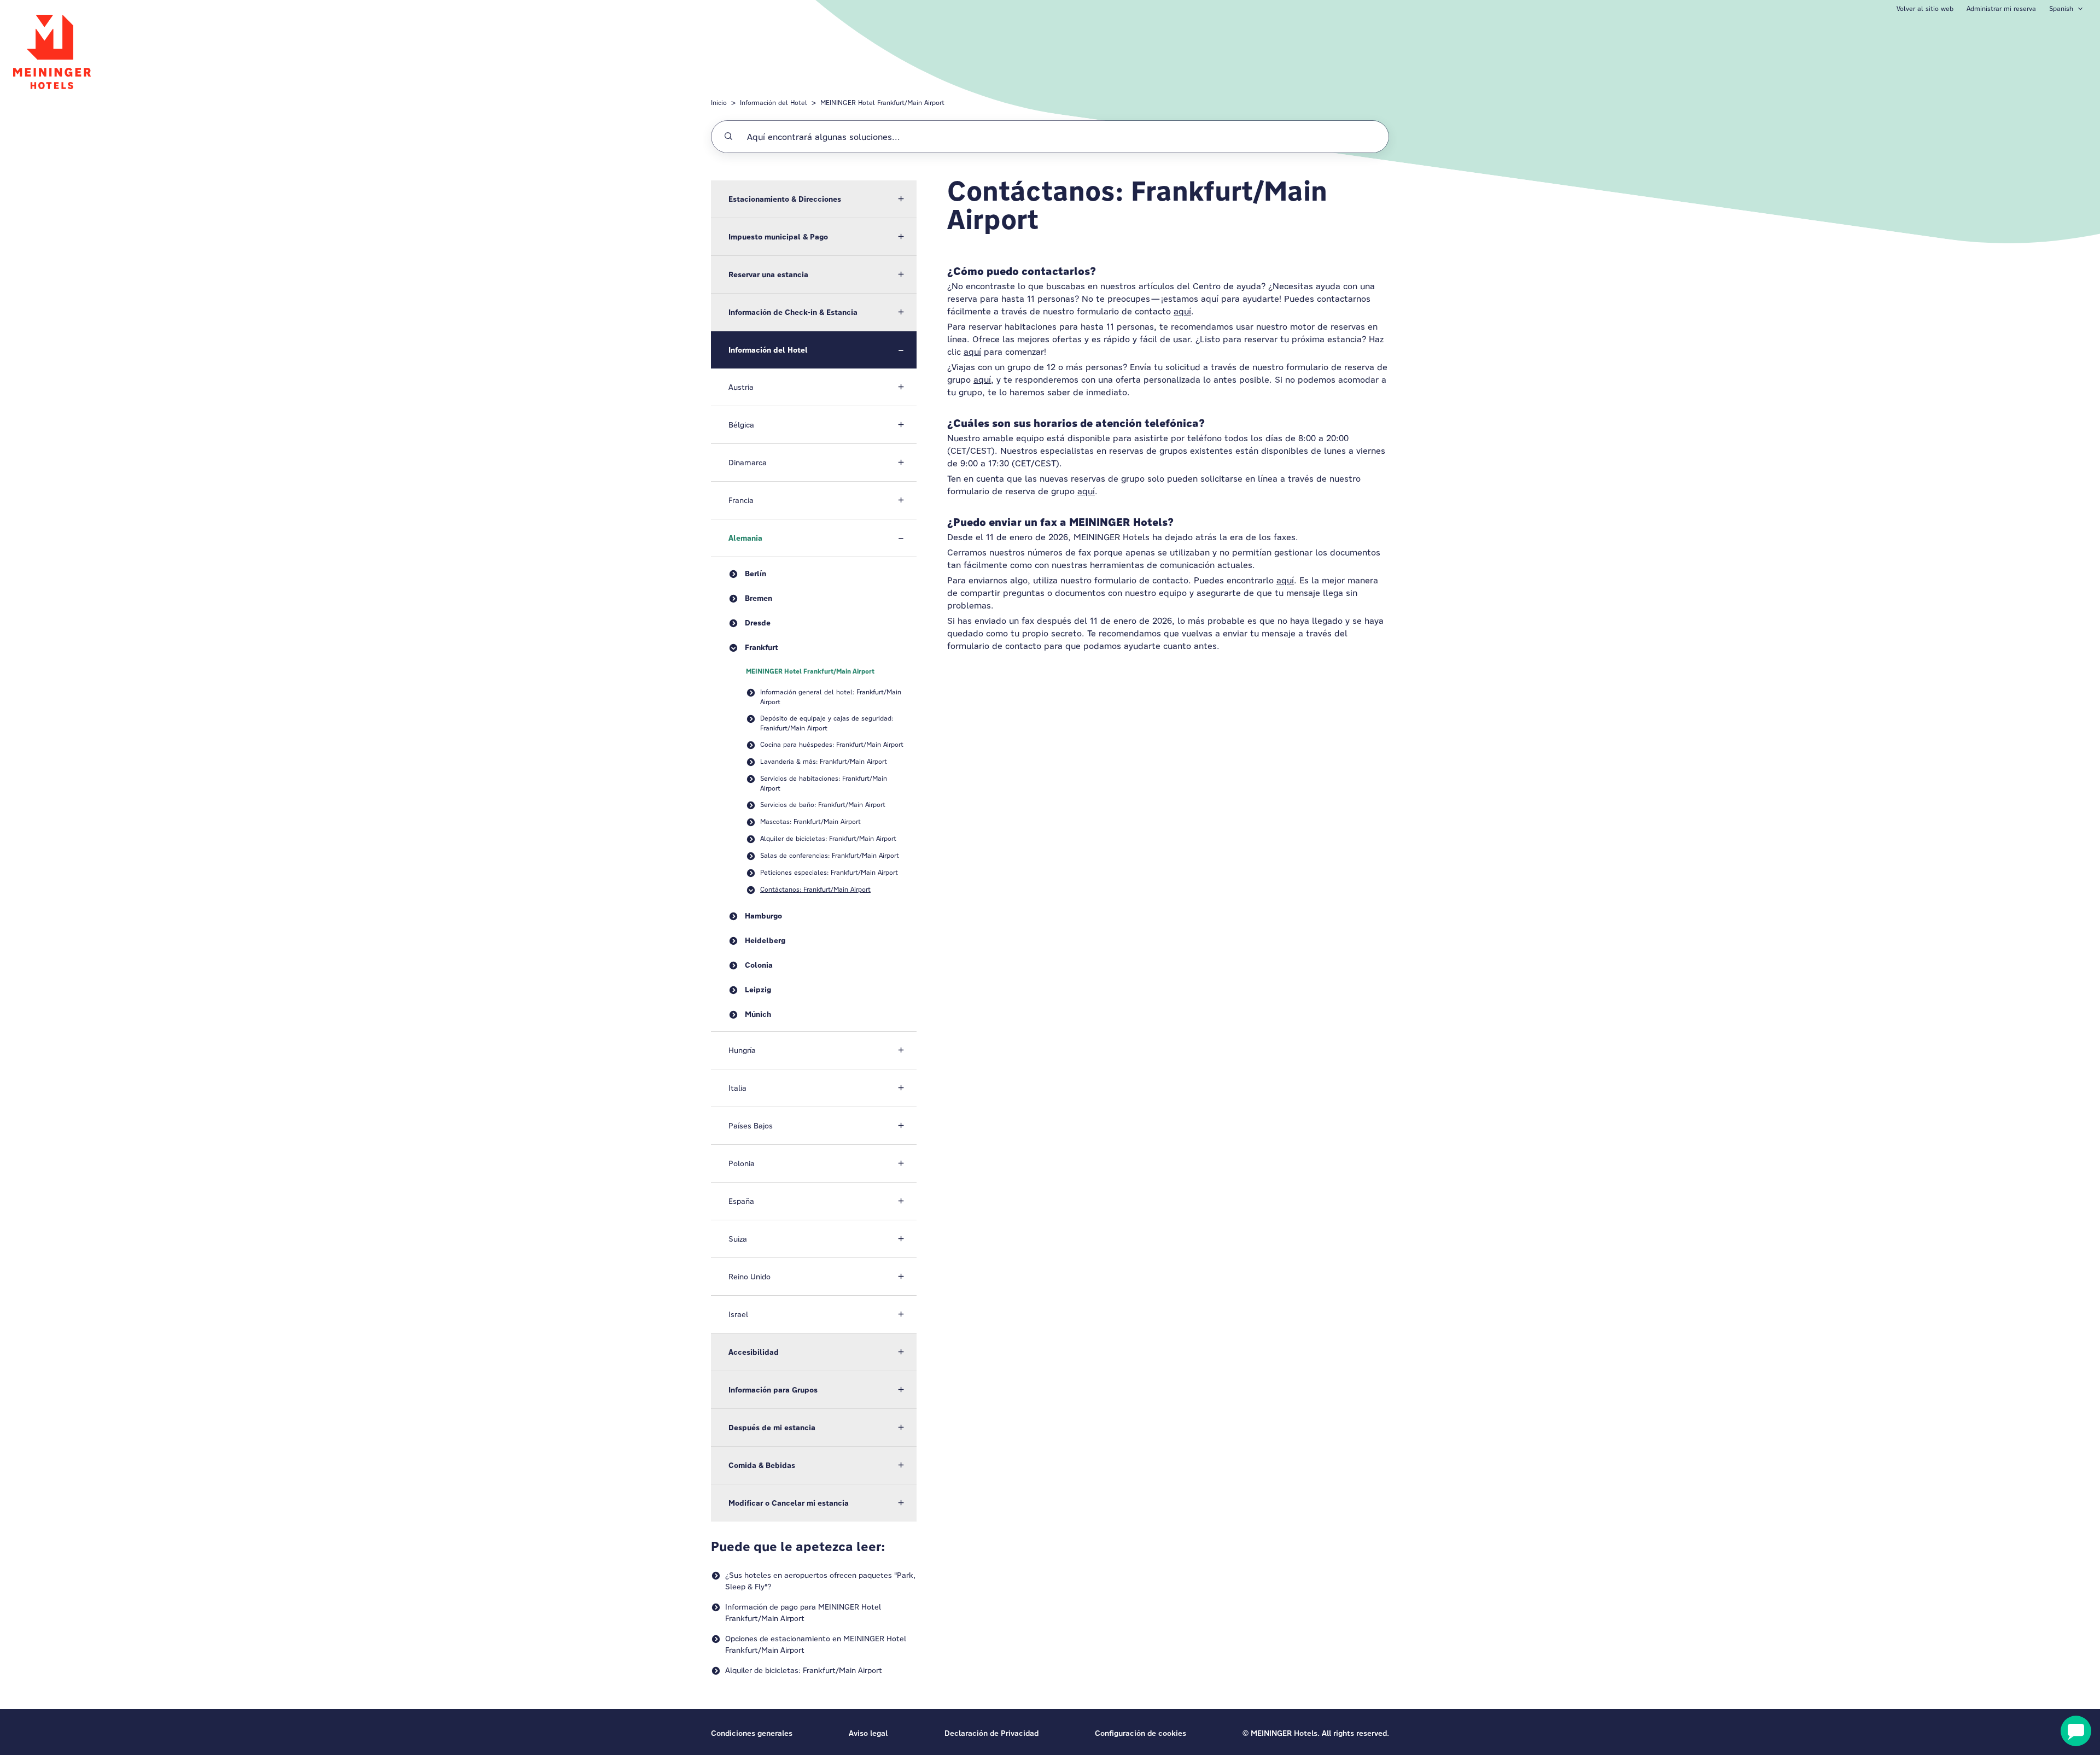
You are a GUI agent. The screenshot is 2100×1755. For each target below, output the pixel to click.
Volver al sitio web (1925, 8)
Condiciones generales (752, 1733)
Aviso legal (868, 1733)
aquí (1182, 311)
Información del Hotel (774, 103)
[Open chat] (2076, 1731)
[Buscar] (728, 137)
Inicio (719, 103)
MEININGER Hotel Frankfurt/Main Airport (882, 103)
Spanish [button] (2061, 8)
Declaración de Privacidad (991, 1733)
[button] (814, 199)
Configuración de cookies (1141, 1733)
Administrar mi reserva (2001, 8)
